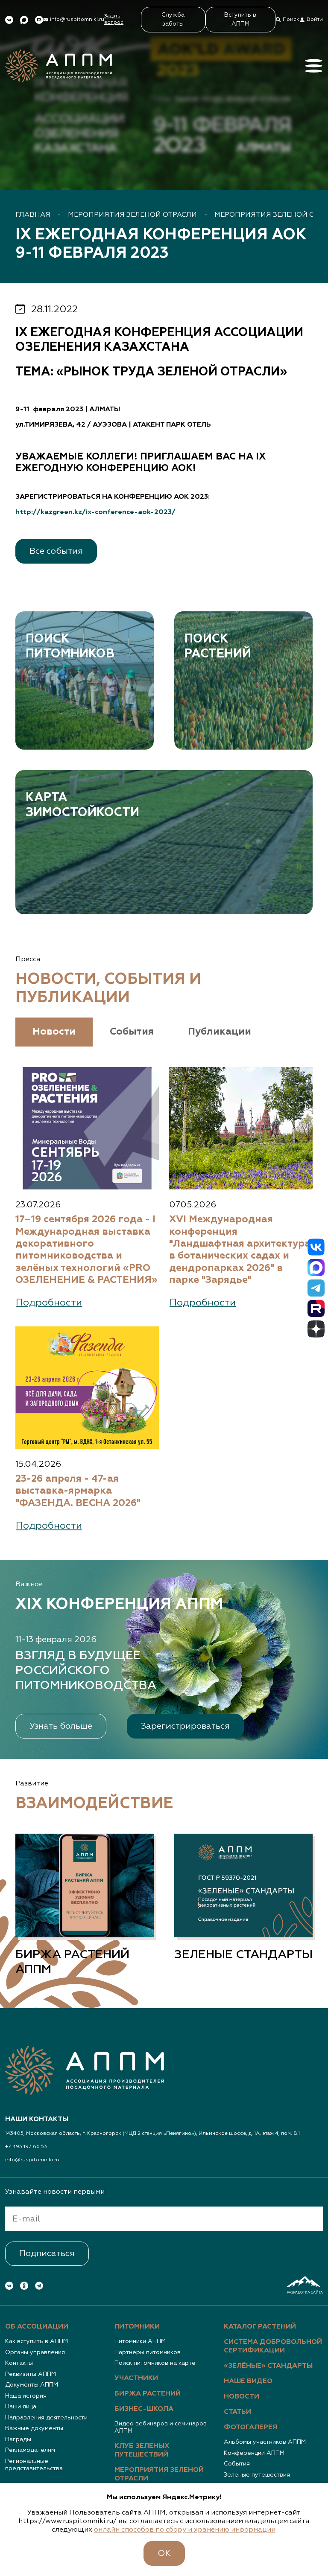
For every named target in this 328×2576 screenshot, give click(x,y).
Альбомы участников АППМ (265, 2442)
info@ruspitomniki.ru (32, 2160)
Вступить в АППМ (240, 19)
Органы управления (35, 2352)
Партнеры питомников (148, 2352)
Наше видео (248, 2381)
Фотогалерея (250, 2428)
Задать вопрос (114, 19)
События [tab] (132, 1032)
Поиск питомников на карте (155, 2363)
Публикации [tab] (220, 1032)
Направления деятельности (46, 2418)
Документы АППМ (32, 2385)
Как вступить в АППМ (37, 2341)
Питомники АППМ (140, 2341)
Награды (18, 2439)
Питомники (137, 2327)
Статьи (237, 2412)
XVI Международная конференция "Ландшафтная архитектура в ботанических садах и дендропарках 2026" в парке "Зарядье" (240, 1250)
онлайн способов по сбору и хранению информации (185, 2530)
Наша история (26, 2396)
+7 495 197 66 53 (26, 2147)
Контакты (19, 2363)
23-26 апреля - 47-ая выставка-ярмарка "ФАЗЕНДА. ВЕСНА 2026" (78, 1491)
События (237, 2464)
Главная (33, 215)
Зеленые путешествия (257, 2475)
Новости (242, 2397)
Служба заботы (173, 19)
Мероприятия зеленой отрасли (132, 215)
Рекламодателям (30, 2450)
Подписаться (47, 2253)
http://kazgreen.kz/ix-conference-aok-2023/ (95, 512)
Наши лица (21, 2407)
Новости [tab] (54, 1032)
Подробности (49, 1303)
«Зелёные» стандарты (268, 2366)
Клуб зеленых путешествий (142, 2451)
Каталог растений (260, 2327)
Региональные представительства (34, 2465)
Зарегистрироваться (185, 1726)
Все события (56, 551)
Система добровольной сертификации (273, 2346)
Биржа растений (148, 2394)
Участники (136, 2378)
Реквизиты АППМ (31, 2374)
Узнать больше (61, 1726)
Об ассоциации (37, 2327)
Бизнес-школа (144, 2409)
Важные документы (34, 2428)
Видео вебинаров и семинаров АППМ (161, 2428)
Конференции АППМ (254, 2453)
